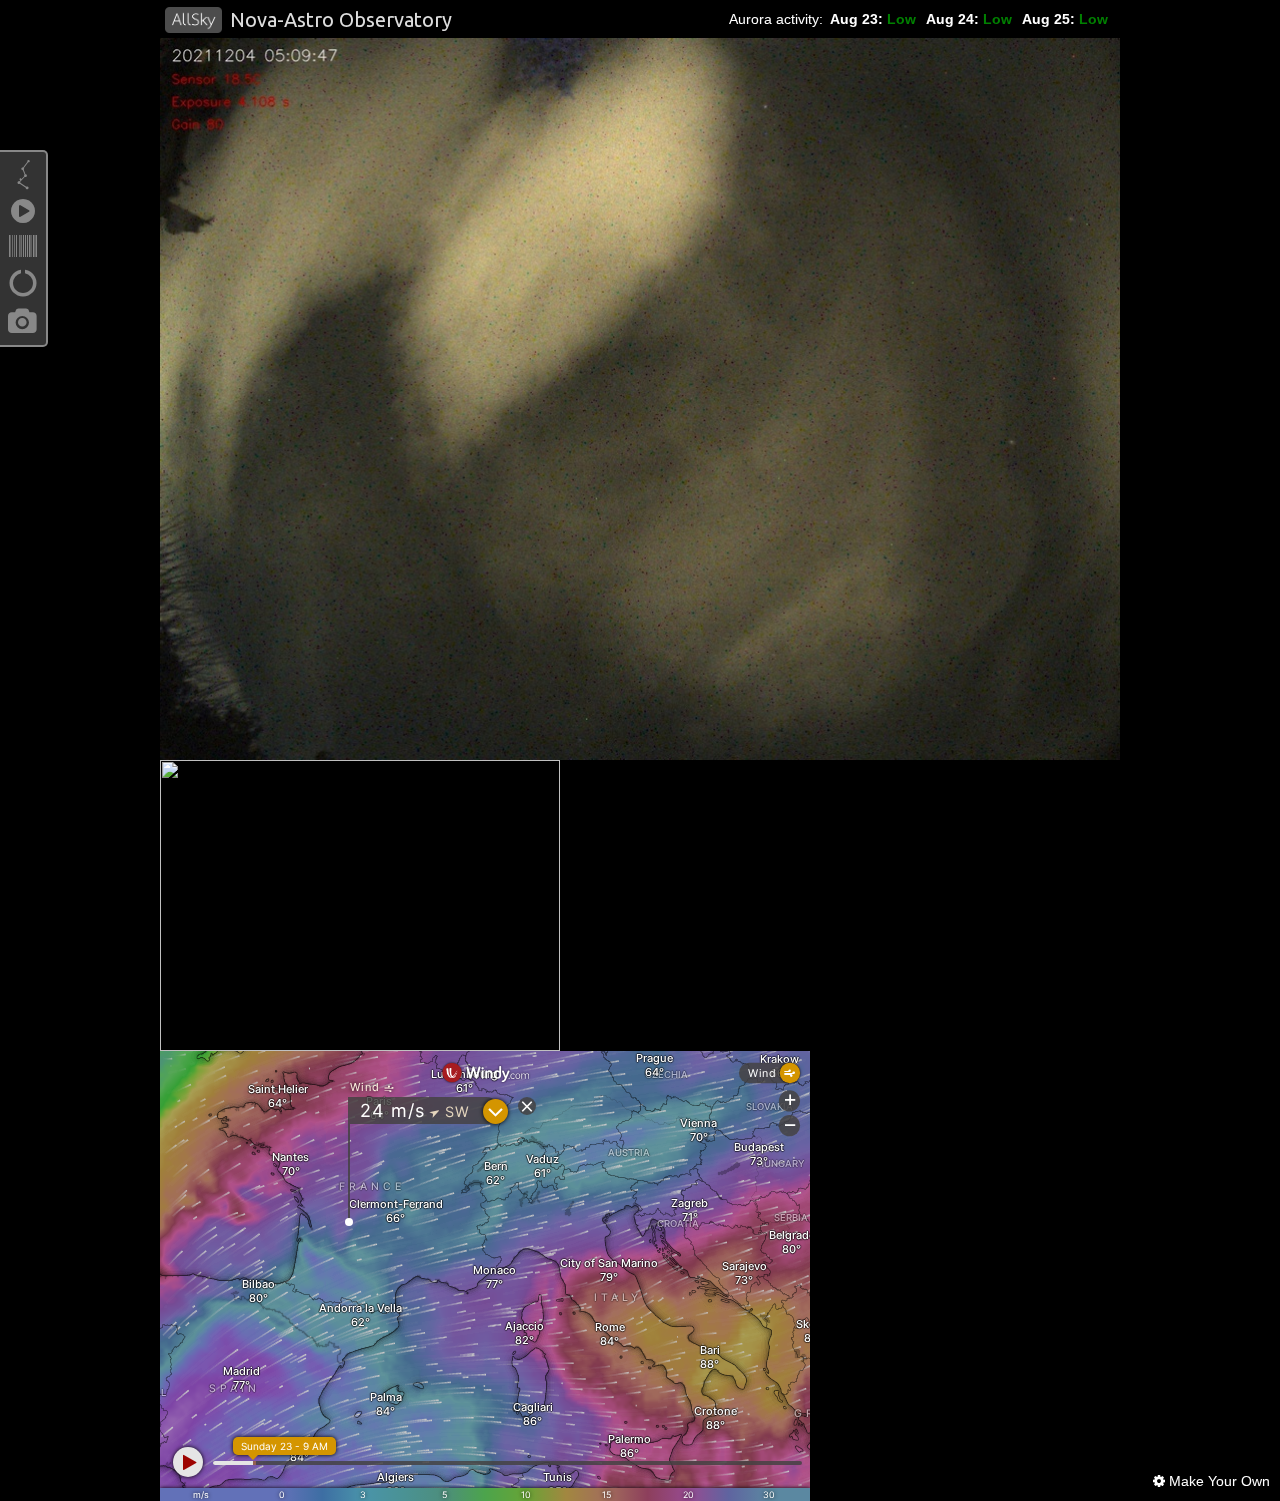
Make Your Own (1217, 1481)
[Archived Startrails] (23, 288)
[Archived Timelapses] (23, 216)
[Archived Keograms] (23, 252)
